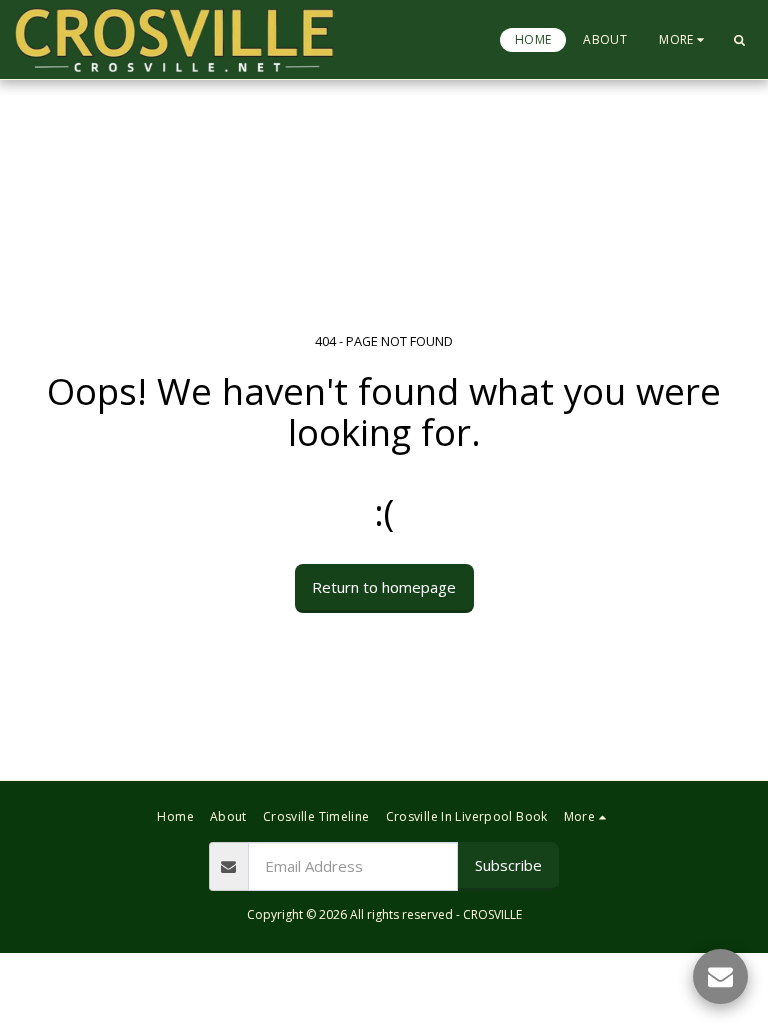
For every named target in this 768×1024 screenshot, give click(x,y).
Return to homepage (384, 587)
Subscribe (508, 865)
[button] (739, 40)
